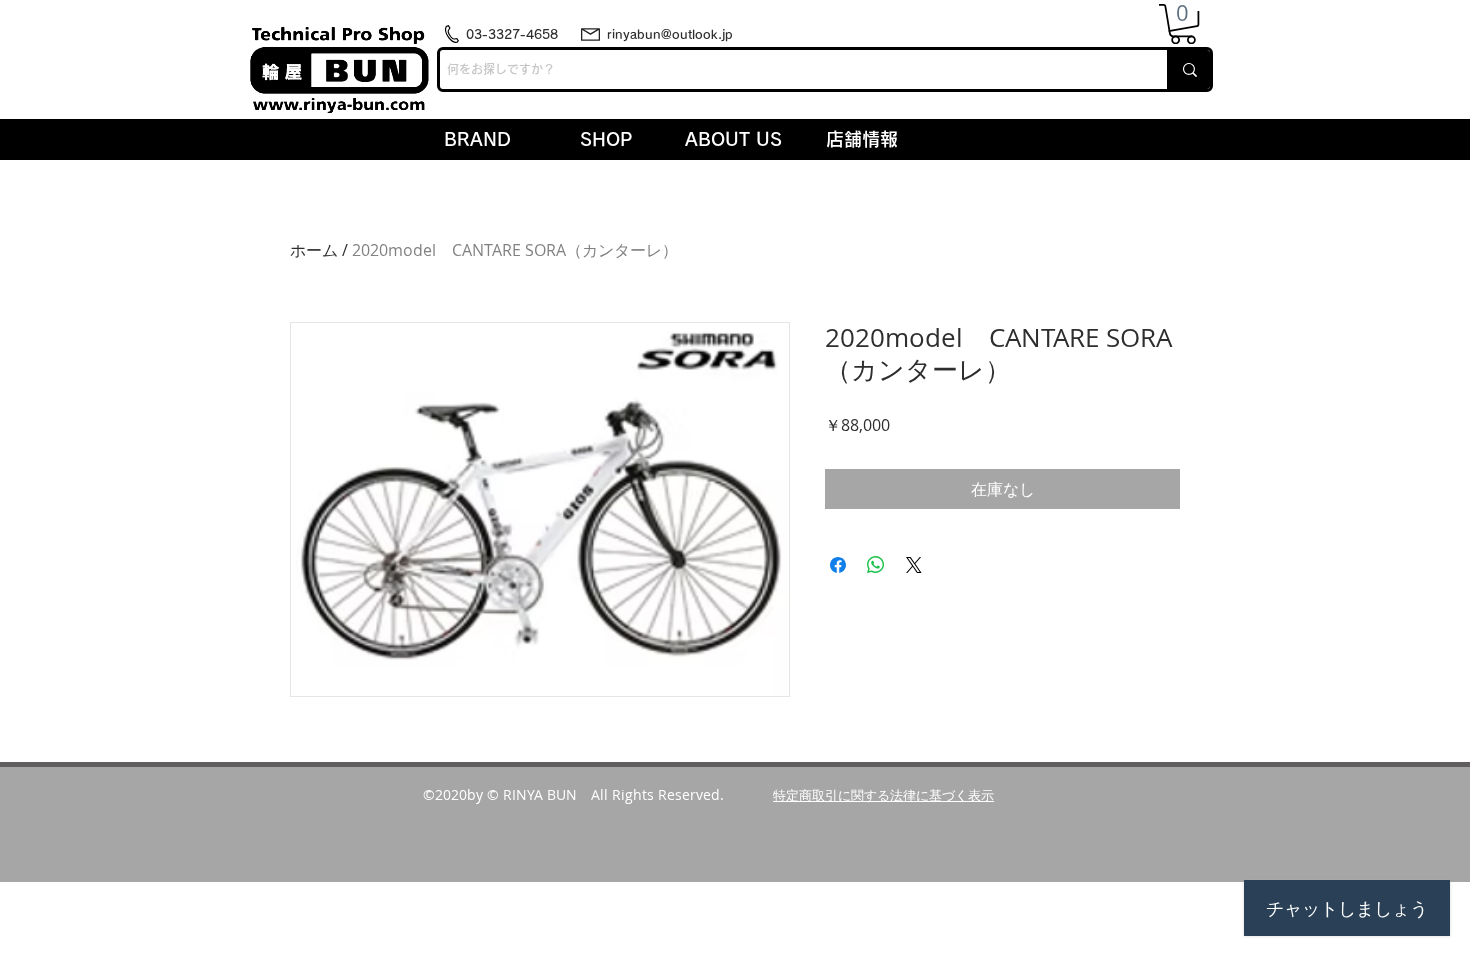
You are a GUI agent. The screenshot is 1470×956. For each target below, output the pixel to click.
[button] (1183, 24)
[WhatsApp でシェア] (876, 565)
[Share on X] (914, 565)
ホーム (314, 250)
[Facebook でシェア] (838, 565)
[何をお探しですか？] (1188, 69)
